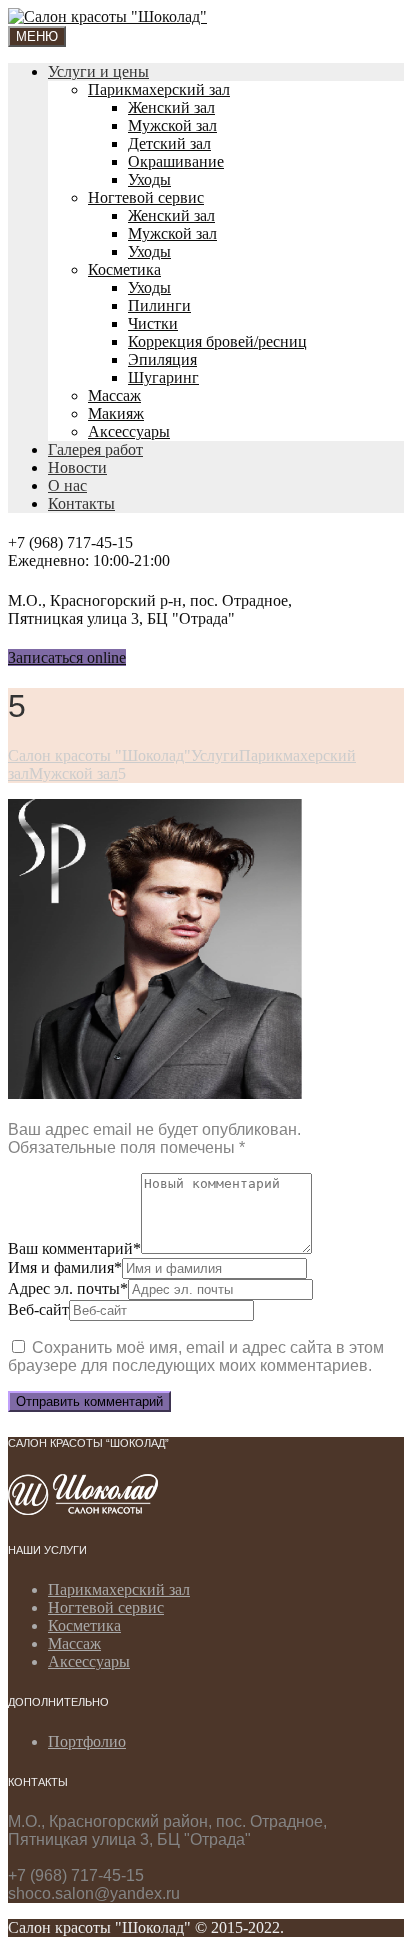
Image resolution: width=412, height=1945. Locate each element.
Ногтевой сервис (146, 197)
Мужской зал (172, 125)
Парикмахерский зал (159, 89)
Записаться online (67, 657)
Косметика (124, 269)
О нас (67, 485)
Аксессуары (129, 431)
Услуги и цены (98, 71)
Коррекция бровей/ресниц (217, 341)
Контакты (81, 503)
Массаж (114, 395)
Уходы (149, 179)
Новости (77, 467)
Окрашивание (176, 161)
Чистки (153, 323)
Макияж (116, 413)
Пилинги (159, 305)
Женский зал (171, 107)
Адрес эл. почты (68, 1288)
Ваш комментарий (74, 1248)
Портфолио (87, 1741)
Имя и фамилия (65, 1267)
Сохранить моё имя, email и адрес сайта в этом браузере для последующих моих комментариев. (196, 1356)
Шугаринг (163, 377)
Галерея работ (95, 449)
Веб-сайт (38, 1309)
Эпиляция (162, 359)
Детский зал (169, 143)
